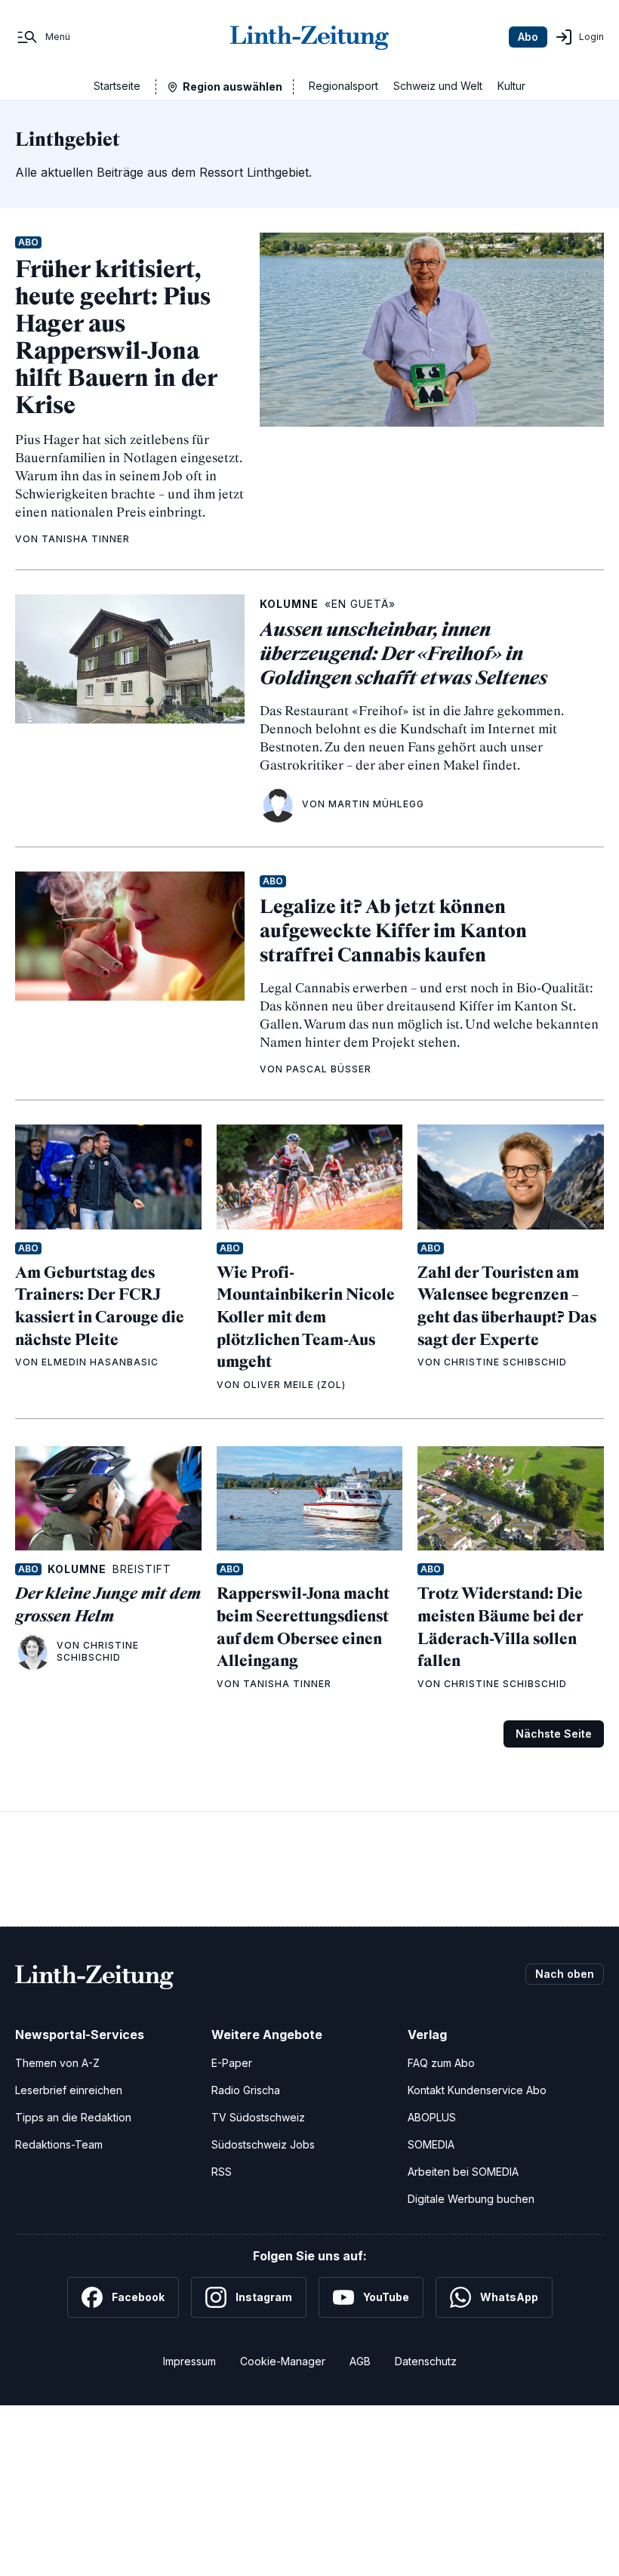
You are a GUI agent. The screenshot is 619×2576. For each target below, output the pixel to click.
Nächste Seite (554, 1734)
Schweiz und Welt (438, 86)
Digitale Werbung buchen (471, 2199)
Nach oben (565, 1974)
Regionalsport (343, 86)
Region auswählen (233, 86)
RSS (222, 2172)
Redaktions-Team (59, 2144)
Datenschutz (426, 2361)
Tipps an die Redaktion (73, 2117)
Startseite (117, 86)
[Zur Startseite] (309, 37)
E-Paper (232, 2063)
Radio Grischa (246, 2090)
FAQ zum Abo (441, 2063)
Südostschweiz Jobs (263, 2144)
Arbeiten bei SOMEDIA (463, 2172)
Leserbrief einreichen (69, 2090)
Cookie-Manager (283, 2361)
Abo (528, 37)
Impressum (189, 2361)
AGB (360, 2361)
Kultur (511, 86)
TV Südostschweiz (258, 2117)
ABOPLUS (432, 2117)
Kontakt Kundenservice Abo (477, 2090)
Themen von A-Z (57, 2063)
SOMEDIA (431, 2144)
